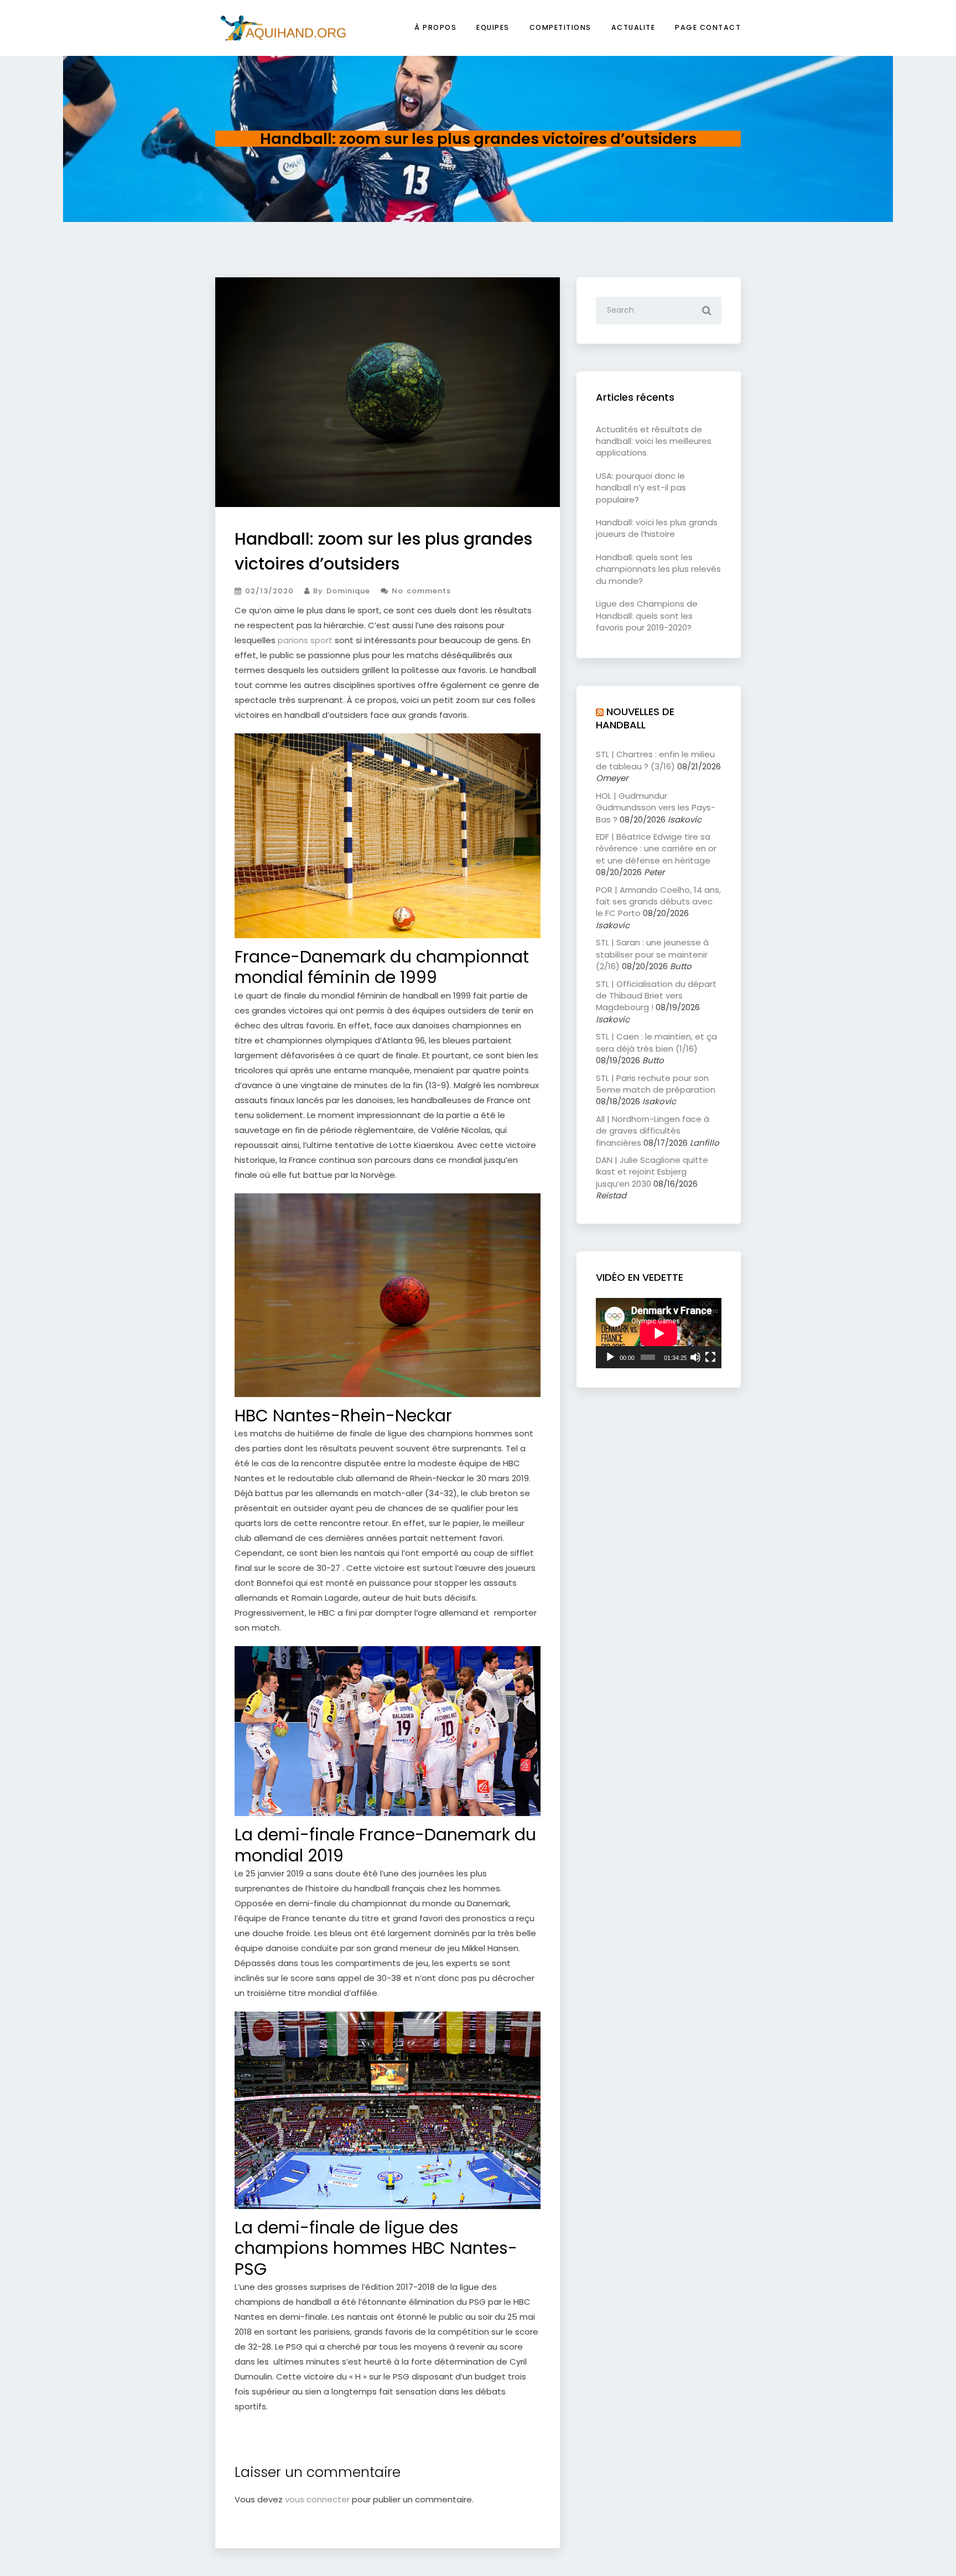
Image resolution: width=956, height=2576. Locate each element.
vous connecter (317, 2499)
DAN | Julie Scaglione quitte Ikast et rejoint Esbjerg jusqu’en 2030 (652, 1172)
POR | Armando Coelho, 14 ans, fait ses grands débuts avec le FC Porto (658, 902)
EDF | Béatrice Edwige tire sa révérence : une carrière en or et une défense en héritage (656, 849)
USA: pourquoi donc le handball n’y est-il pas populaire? (641, 488)
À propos (435, 27)
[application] (659, 1333)
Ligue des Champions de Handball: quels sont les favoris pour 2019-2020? (647, 615)
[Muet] (695, 1357)
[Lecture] (610, 1357)
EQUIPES (493, 27)
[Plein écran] (710, 1357)
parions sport (305, 640)
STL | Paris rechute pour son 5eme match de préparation (656, 1084)
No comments (420, 591)
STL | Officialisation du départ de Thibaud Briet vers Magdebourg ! (656, 996)
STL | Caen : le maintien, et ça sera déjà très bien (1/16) (656, 1042)
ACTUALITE (633, 27)
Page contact (708, 27)
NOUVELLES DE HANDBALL (635, 718)
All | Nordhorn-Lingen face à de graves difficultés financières (653, 1131)
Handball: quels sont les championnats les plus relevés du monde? (658, 569)
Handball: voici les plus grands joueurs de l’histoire (657, 528)
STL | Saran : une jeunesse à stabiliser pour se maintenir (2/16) (652, 954)
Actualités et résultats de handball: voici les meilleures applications (654, 441)
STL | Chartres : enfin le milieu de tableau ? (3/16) (655, 760)
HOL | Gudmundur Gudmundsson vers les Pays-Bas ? (656, 808)
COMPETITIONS (560, 27)
